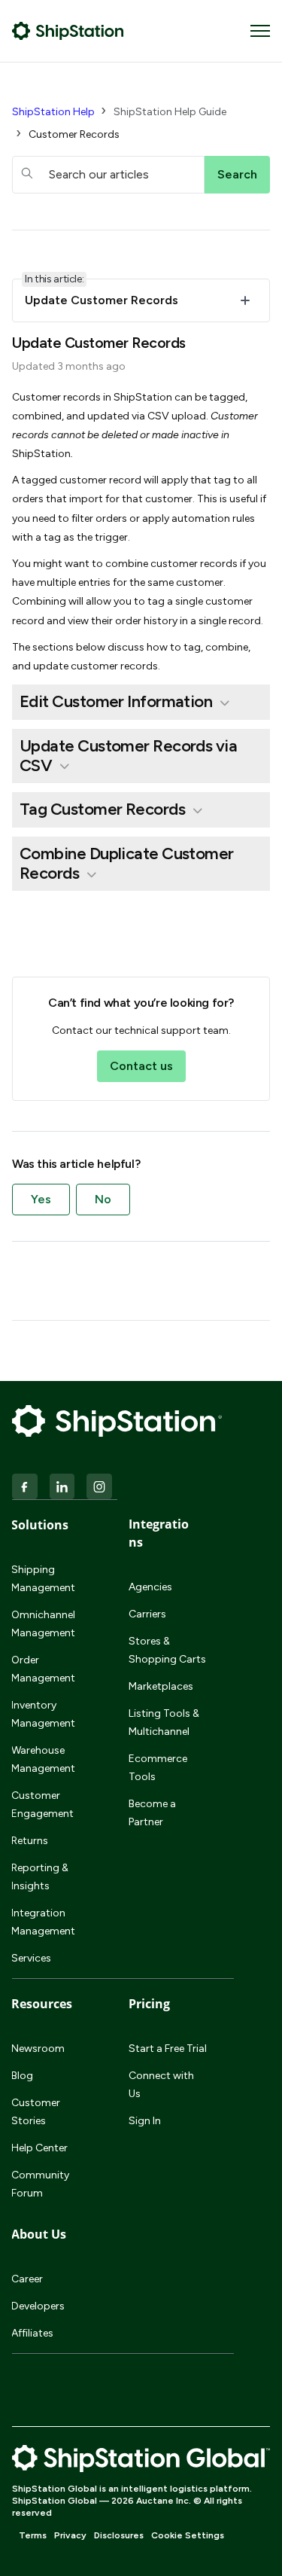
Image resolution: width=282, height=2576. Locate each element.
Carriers (147, 1614)
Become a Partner (152, 1813)
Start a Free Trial (168, 2049)
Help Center (39, 2148)
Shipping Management (43, 1579)
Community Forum (40, 2184)
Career (27, 2279)
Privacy (70, 2535)
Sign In (145, 2121)
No (103, 1199)
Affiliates (32, 2333)
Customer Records (74, 134)
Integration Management (43, 1922)
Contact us (141, 1066)
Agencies (150, 1587)
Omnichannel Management (43, 1624)
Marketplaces (161, 1686)
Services (31, 1958)
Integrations (159, 1533)
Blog (22, 2076)
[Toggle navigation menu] (260, 31)
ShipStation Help (53, 112)
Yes (41, 1199)
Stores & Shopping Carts (167, 1650)
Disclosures (119, 2535)
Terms (33, 2535)
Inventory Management (43, 1714)
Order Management (43, 1669)
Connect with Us (161, 2085)
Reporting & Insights (40, 1877)
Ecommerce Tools (158, 1768)
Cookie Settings (188, 2535)
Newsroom (38, 2049)
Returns (30, 1841)
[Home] (68, 31)
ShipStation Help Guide (170, 112)
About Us (39, 2234)
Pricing (149, 2004)
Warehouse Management (43, 1759)
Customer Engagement (42, 1805)
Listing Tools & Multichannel (164, 1722)
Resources (42, 2004)
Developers (38, 2306)
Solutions (40, 1525)
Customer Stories (36, 2112)
